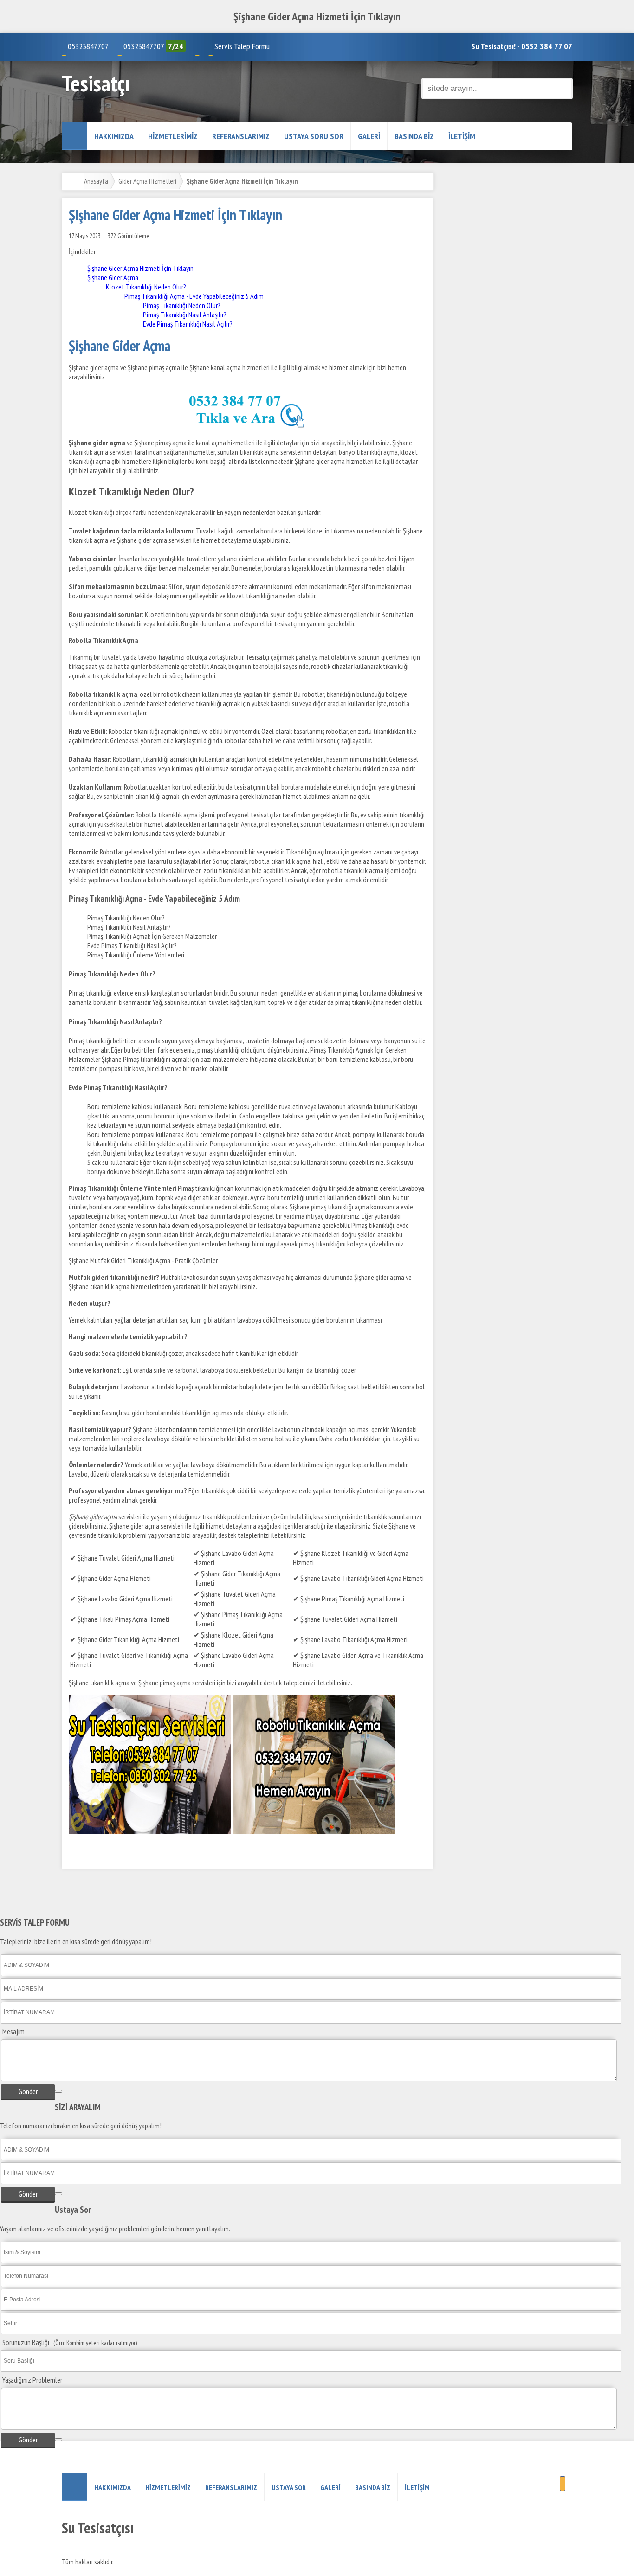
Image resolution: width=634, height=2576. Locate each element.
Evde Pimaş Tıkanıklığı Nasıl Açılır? (188, 324)
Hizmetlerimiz (173, 136)
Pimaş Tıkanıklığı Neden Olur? (182, 305)
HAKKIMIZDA (114, 136)
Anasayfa (96, 181)
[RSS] (563, 2484)
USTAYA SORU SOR (314, 136)
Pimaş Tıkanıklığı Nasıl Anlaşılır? (185, 315)
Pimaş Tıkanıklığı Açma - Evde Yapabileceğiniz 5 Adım (194, 296)
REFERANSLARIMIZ (241, 136)
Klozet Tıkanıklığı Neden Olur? (146, 287)
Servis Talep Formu (242, 46)
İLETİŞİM (462, 136)
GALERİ (369, 136)
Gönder (28, 2091)
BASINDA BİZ (414, 136)
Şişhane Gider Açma (113, 277)
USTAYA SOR (289, 2487)
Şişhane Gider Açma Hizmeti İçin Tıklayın (140, 268)
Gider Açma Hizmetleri (147, 181)
